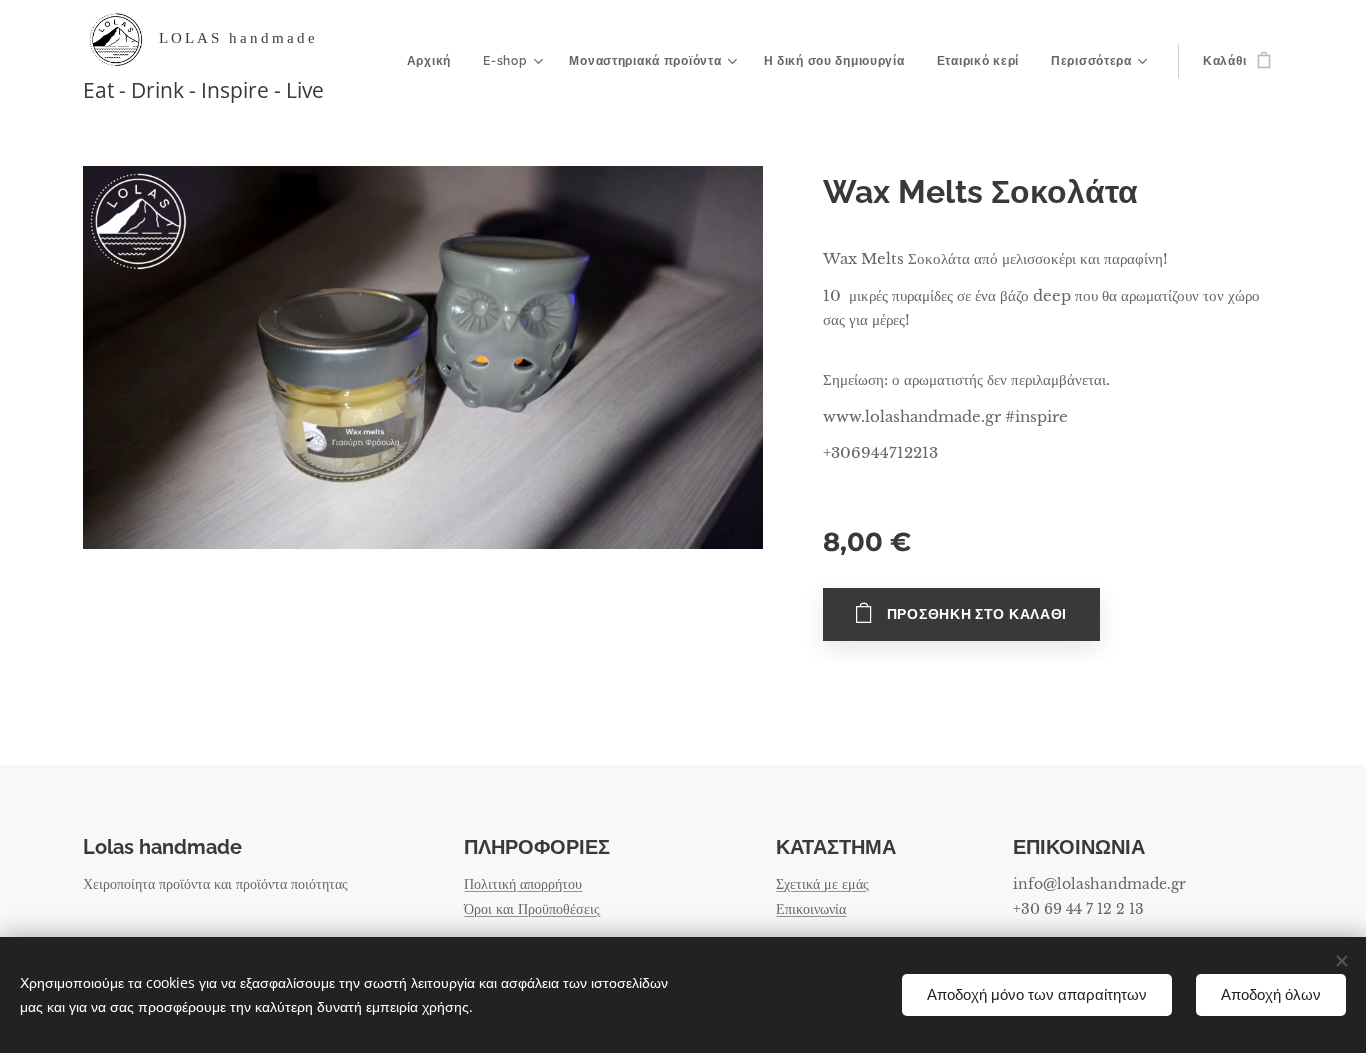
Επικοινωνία (811, 909)
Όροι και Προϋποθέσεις (532, 909)
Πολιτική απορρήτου (523, 884)
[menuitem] (434, 61)
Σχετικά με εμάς (822, 884)
